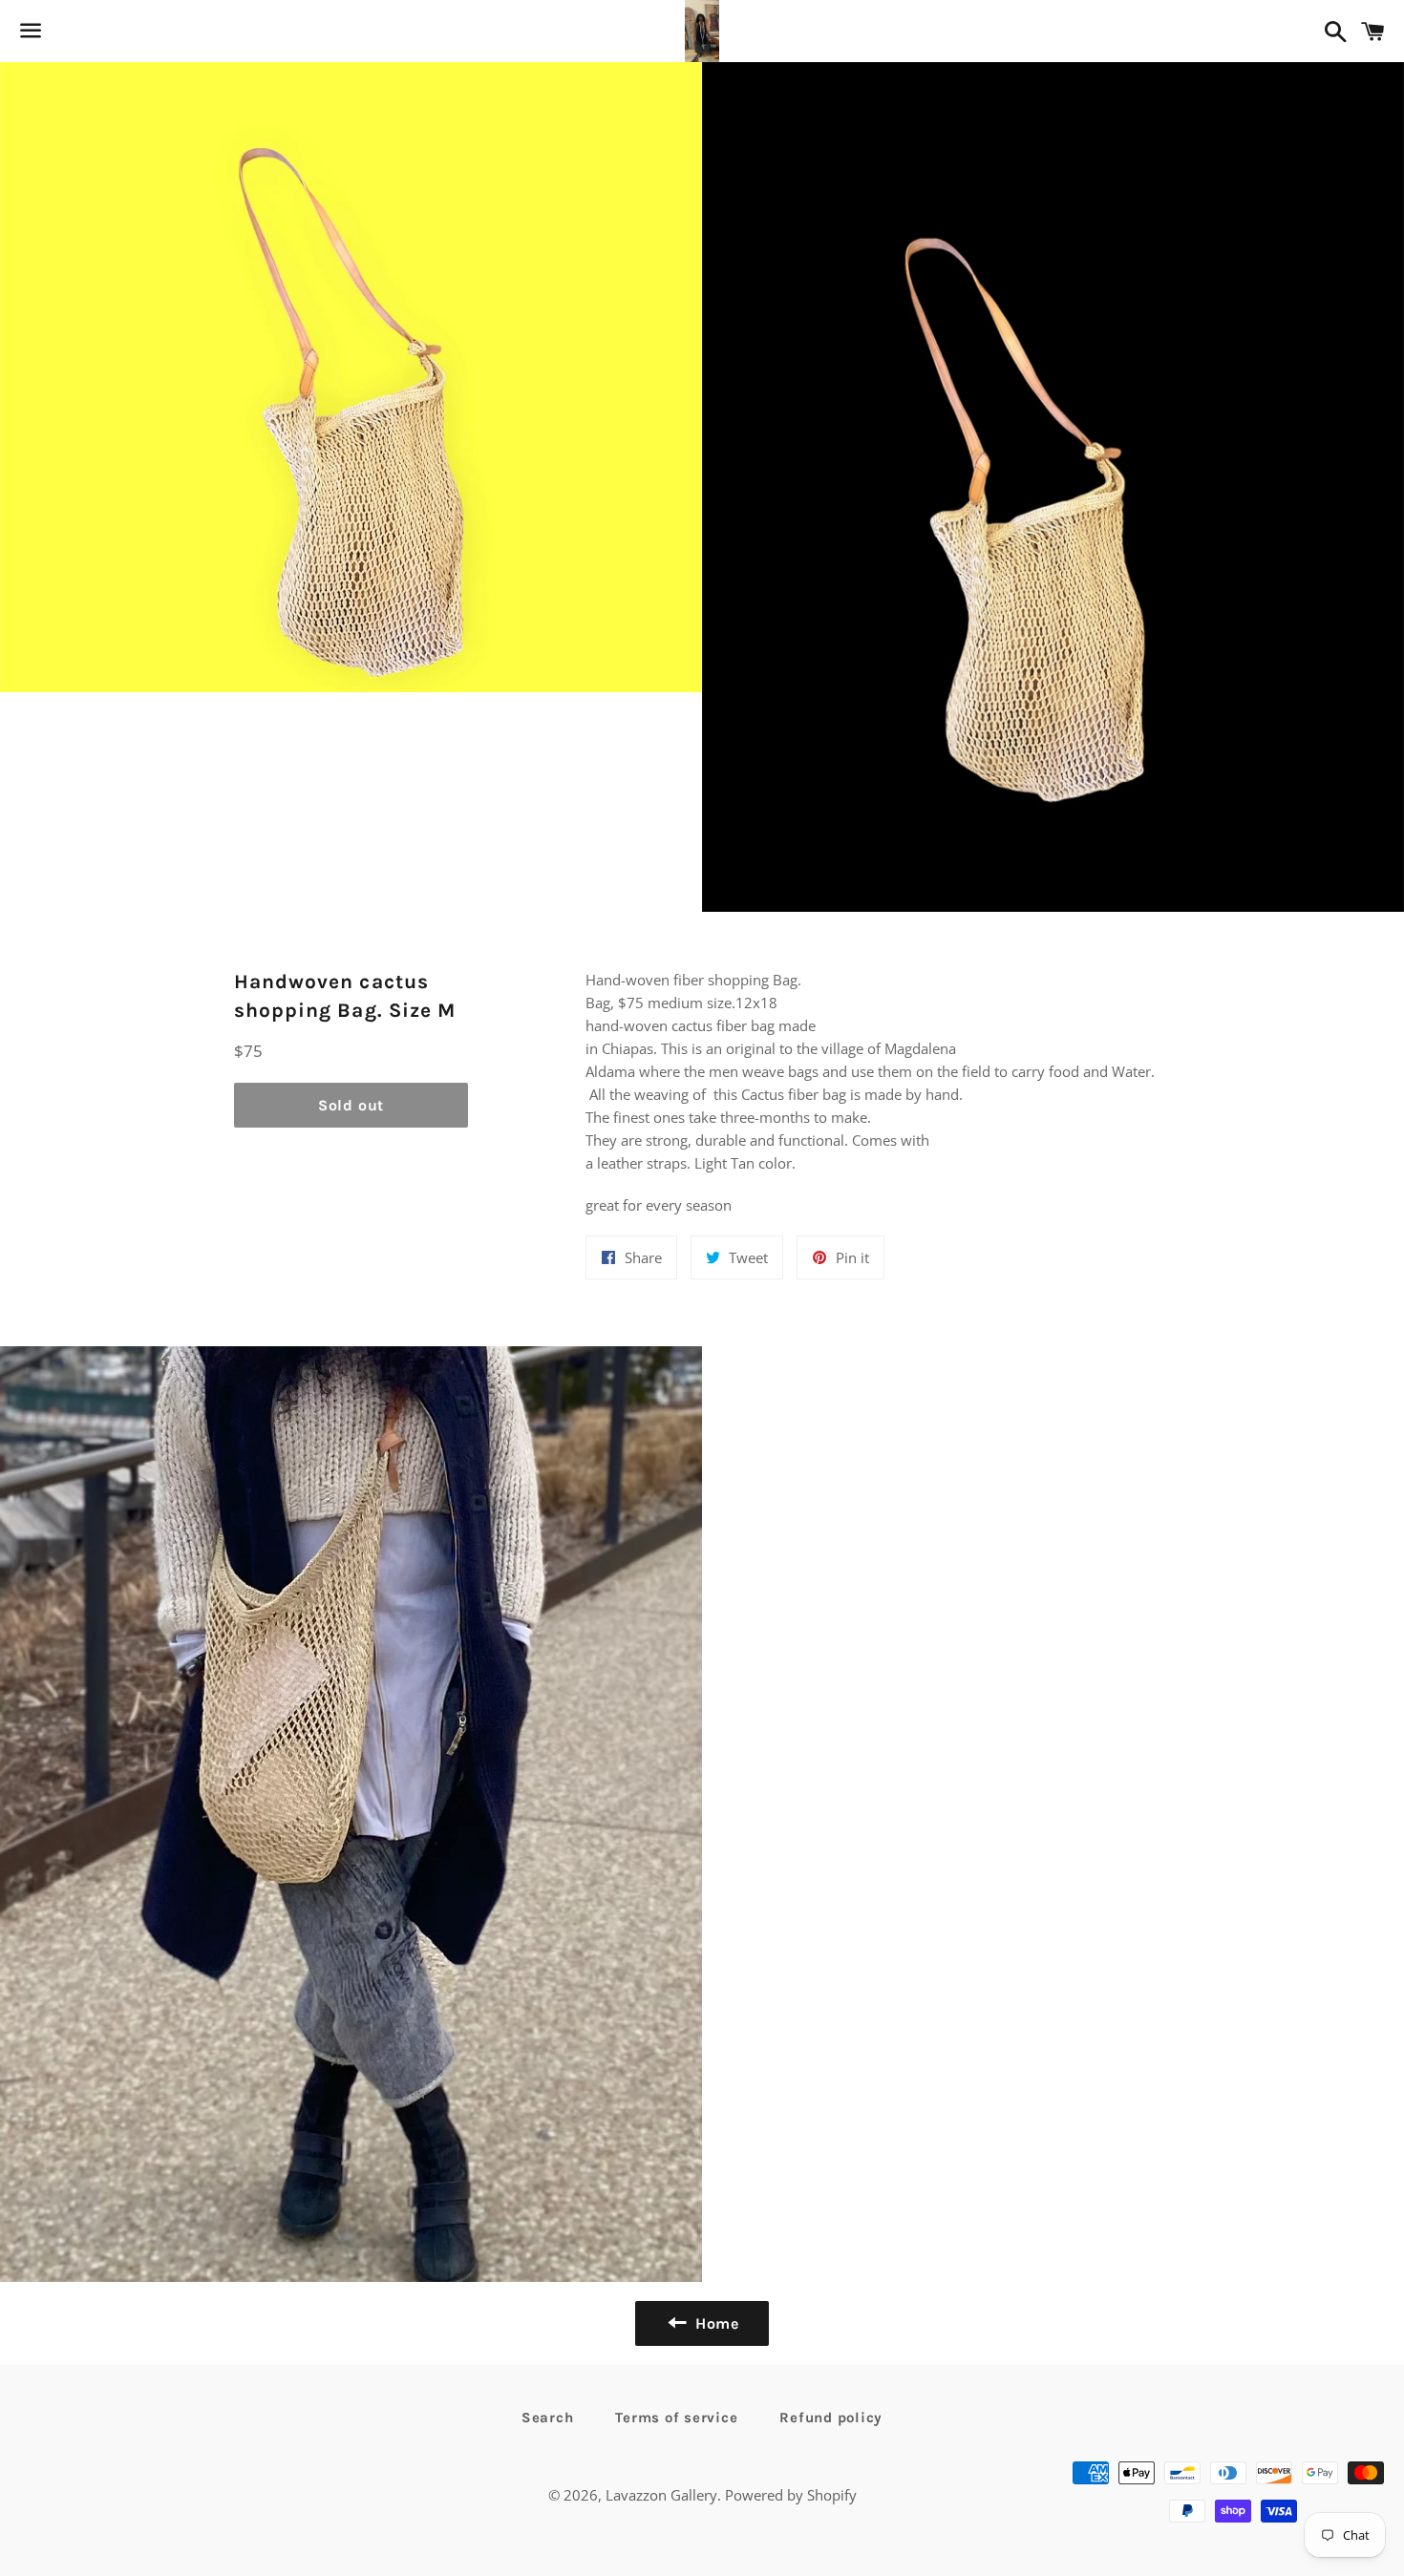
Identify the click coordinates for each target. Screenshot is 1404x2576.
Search (548, 2418)
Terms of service (676, 2418)
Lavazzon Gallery (661, 2495)
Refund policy (831, 2418)
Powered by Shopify (791, 2495)
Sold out (351, 1105)
